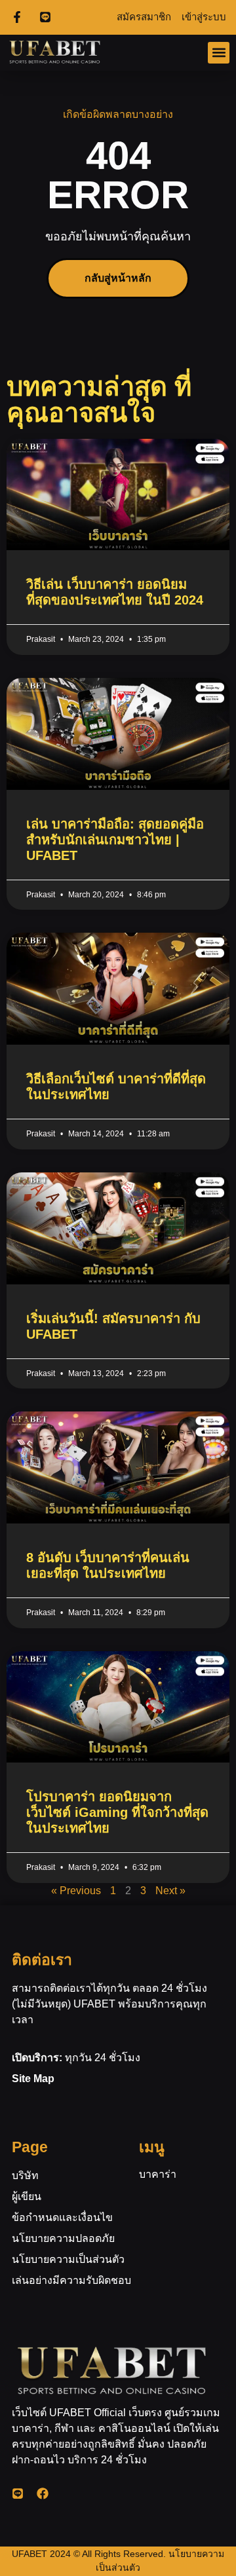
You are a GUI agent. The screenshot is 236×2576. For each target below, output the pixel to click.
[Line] (18, 2493)
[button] (219, 53)
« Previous (76, 1891)
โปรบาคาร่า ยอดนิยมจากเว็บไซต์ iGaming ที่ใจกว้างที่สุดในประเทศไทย (117, 1812)
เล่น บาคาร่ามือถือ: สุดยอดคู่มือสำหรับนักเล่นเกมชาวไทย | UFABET (115, 840)
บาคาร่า (158, 2174)
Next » (170, 1891)
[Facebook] (43, 2493)
